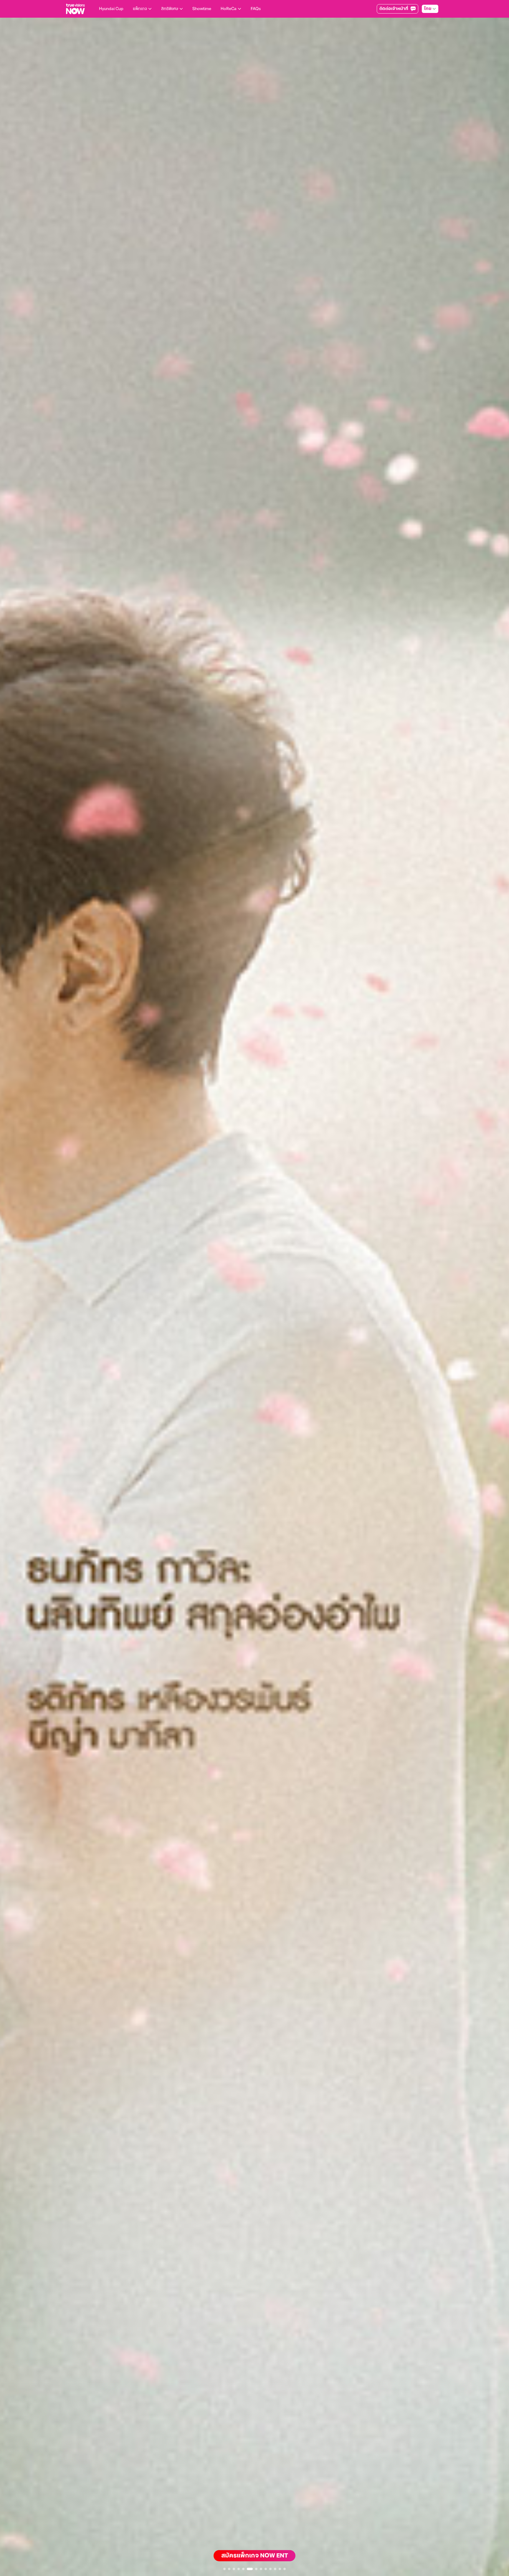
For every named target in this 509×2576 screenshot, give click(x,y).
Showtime (202, 9)
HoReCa (229, 9)
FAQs (256, 9)
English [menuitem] (423, 34)
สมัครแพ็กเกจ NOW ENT (255, 2556)
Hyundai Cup (111, 9)
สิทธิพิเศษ (170, 9)
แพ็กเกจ (140, 9)
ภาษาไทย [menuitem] (424, 22)
